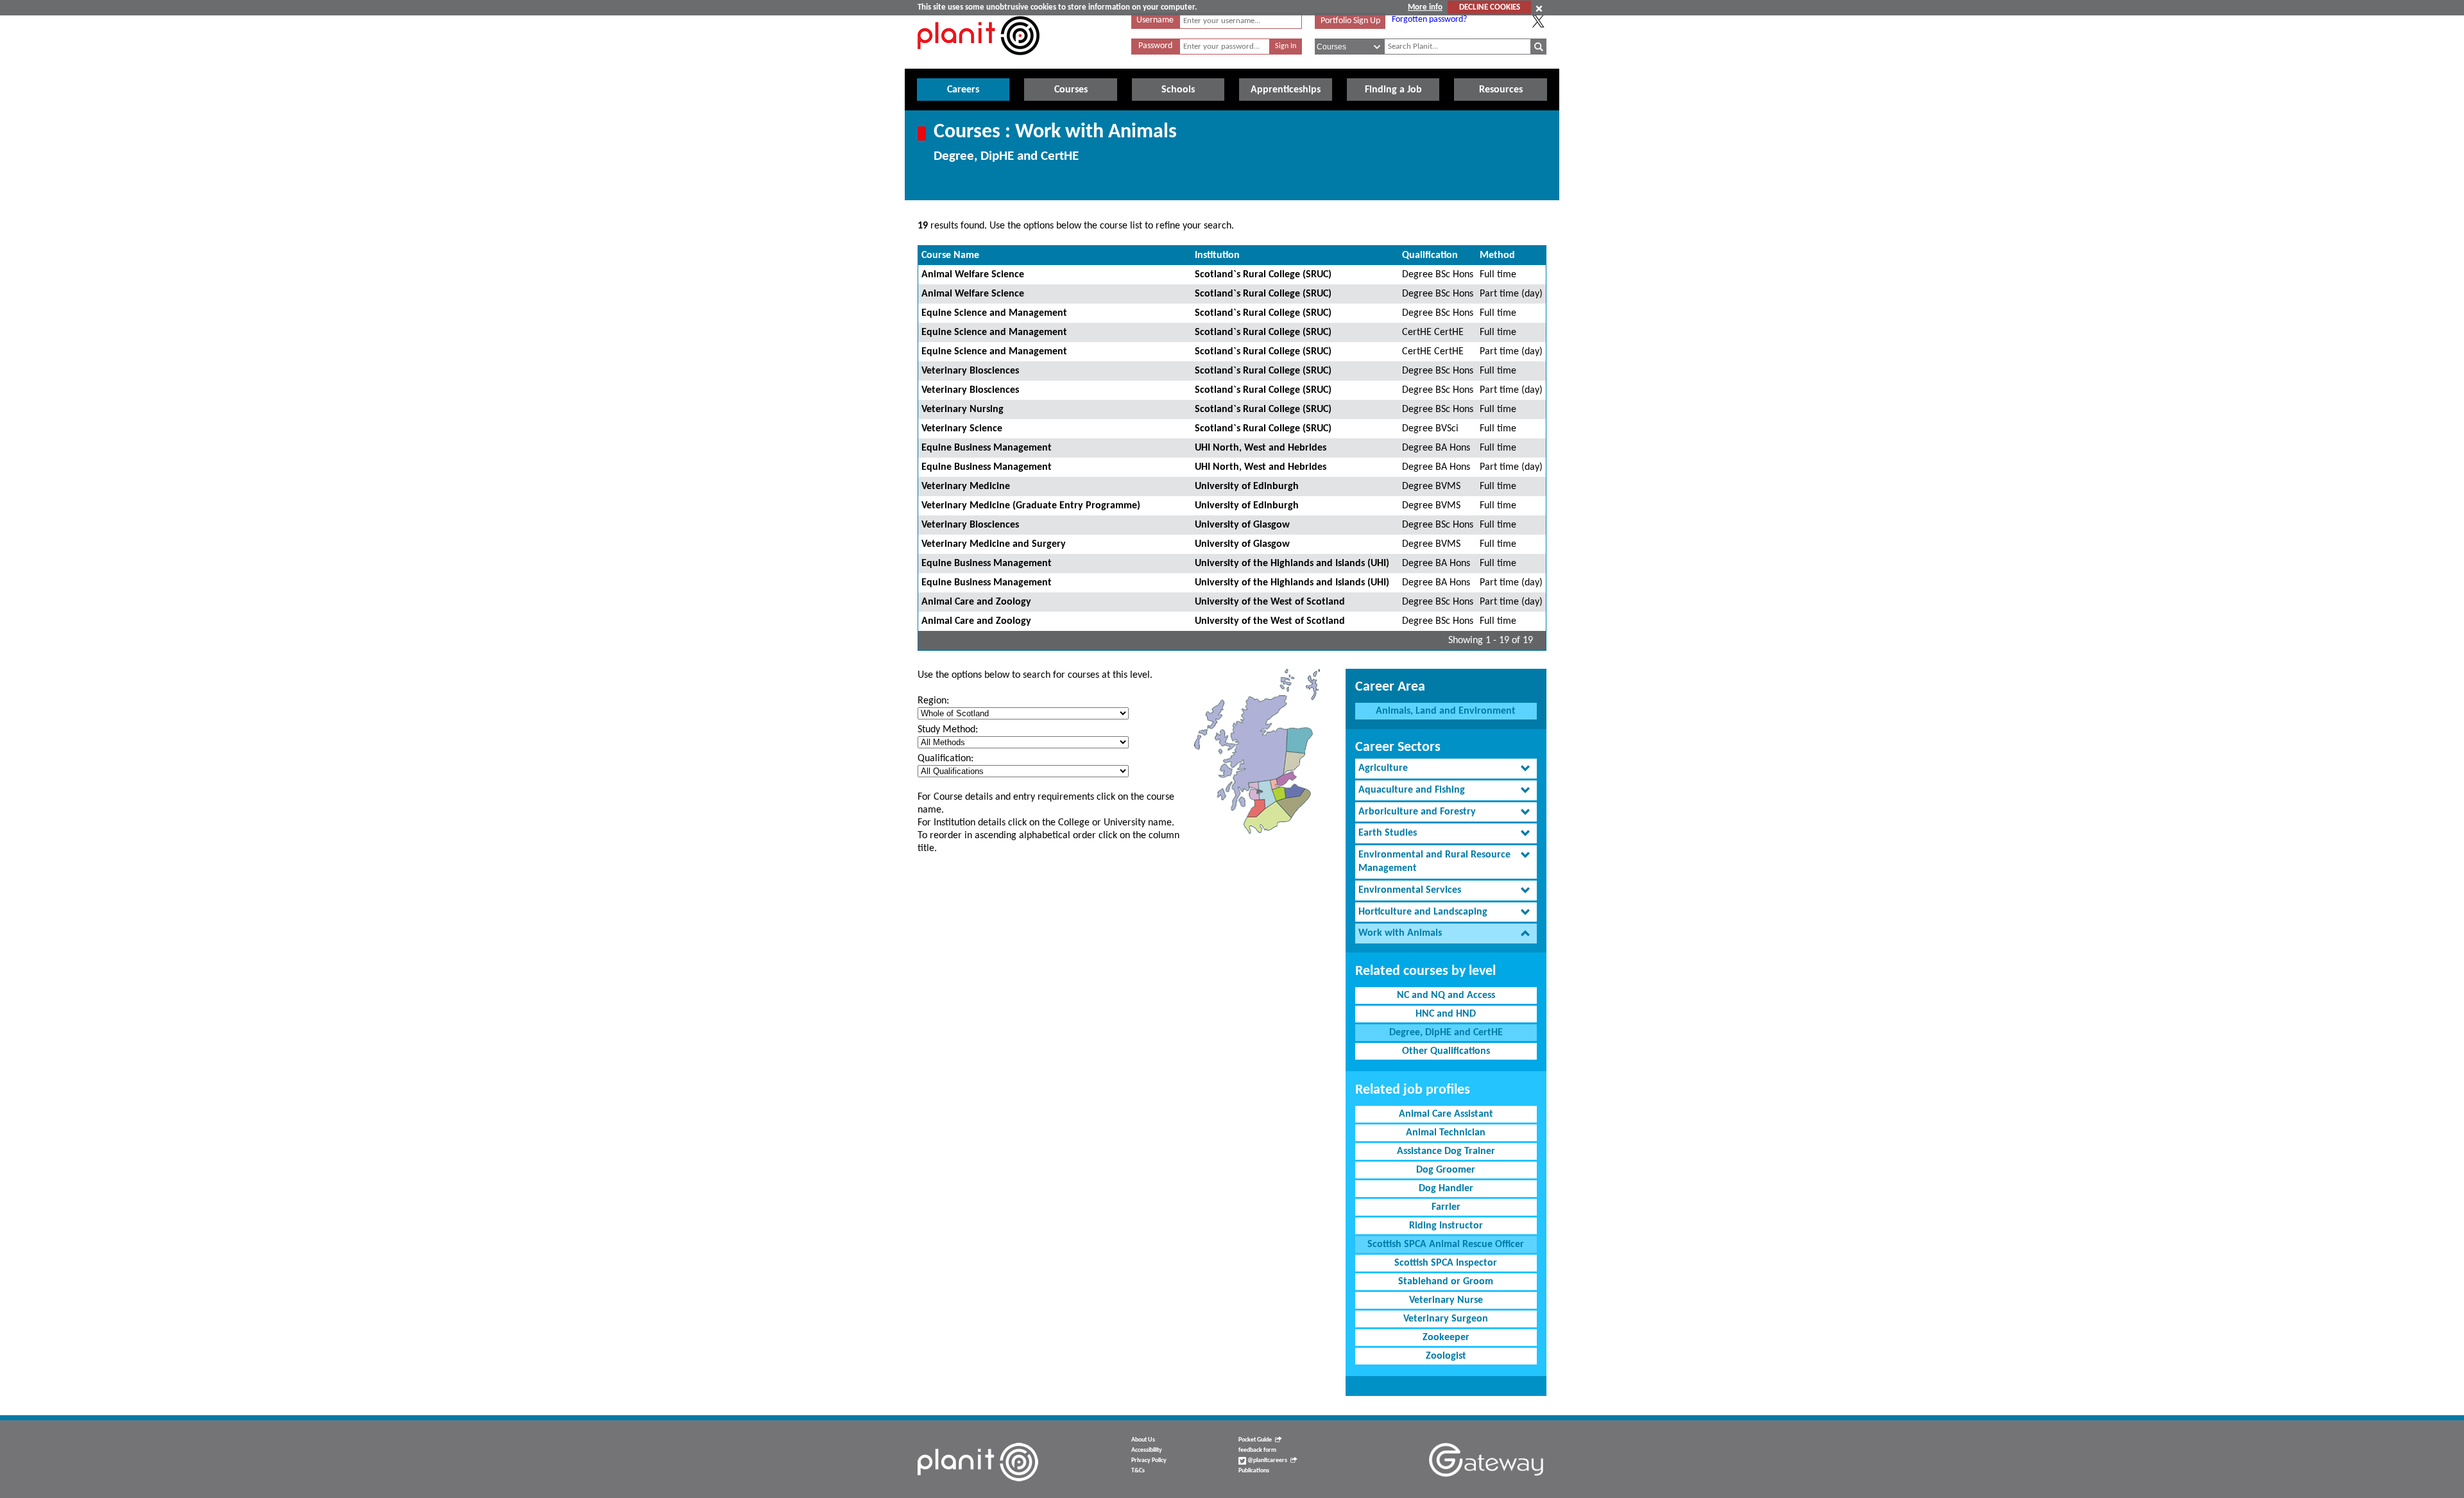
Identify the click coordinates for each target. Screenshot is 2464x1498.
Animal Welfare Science (973, 275)
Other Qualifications (1446, 1051)
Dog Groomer (1446, 1170)
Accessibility (1147, 1450)
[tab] (1446, 769)
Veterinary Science (962, 429)
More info (1425, 7)
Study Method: (948, 730)
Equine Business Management (987, 448)
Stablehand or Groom (1446, 1282)
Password (1155, 46)
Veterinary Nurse (1446, 1300)
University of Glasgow (1242, 525)
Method (1497, 255)
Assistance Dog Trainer (1446, 1151)
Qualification (1430, 255)
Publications (1254, 1471)
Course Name (950, 255)
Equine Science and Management (994, 313)
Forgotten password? (1429, 20)
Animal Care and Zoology (976, 602)
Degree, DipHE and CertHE (1446, 1033)
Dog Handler (1446, 1189)
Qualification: (945, 759)
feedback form (1257, 1450)
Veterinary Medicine (966, 486)
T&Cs (1138, 1471)
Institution (1217, 255)
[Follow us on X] (1538, 21)
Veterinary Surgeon (1446, 1319)
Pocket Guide (1255, 1440)
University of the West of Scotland (1270, 602)
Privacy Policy (1149, 1460)
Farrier (1446, 1207)
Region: (933, 701)
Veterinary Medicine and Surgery (994, 544)
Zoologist (1446, 1356)
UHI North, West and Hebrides (1261, 448)
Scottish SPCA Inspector (1446, 1263)
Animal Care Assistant (1446, 1114)
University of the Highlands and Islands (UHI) (1292, 564)
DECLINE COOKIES (1490, 7)
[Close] (1539, 8)
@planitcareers (1267, 1460)
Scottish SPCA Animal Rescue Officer (1446, 1244)
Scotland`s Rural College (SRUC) (1263, 275)
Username (1155, 20)
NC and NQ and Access (1446, 995)
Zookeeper (1446, 1338)
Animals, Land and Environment (1446, 711)
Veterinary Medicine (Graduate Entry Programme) (1031, 506)
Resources (1501, 90)
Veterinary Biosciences (970, 371)
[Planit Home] (979, 62)
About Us (1143, 1440)
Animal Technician (1446, 1133)
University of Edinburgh (1247, 486)
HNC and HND (1446, 1014)
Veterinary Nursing (963, 409)
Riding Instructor (1446, 1226)
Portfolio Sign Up (1350, 21)
